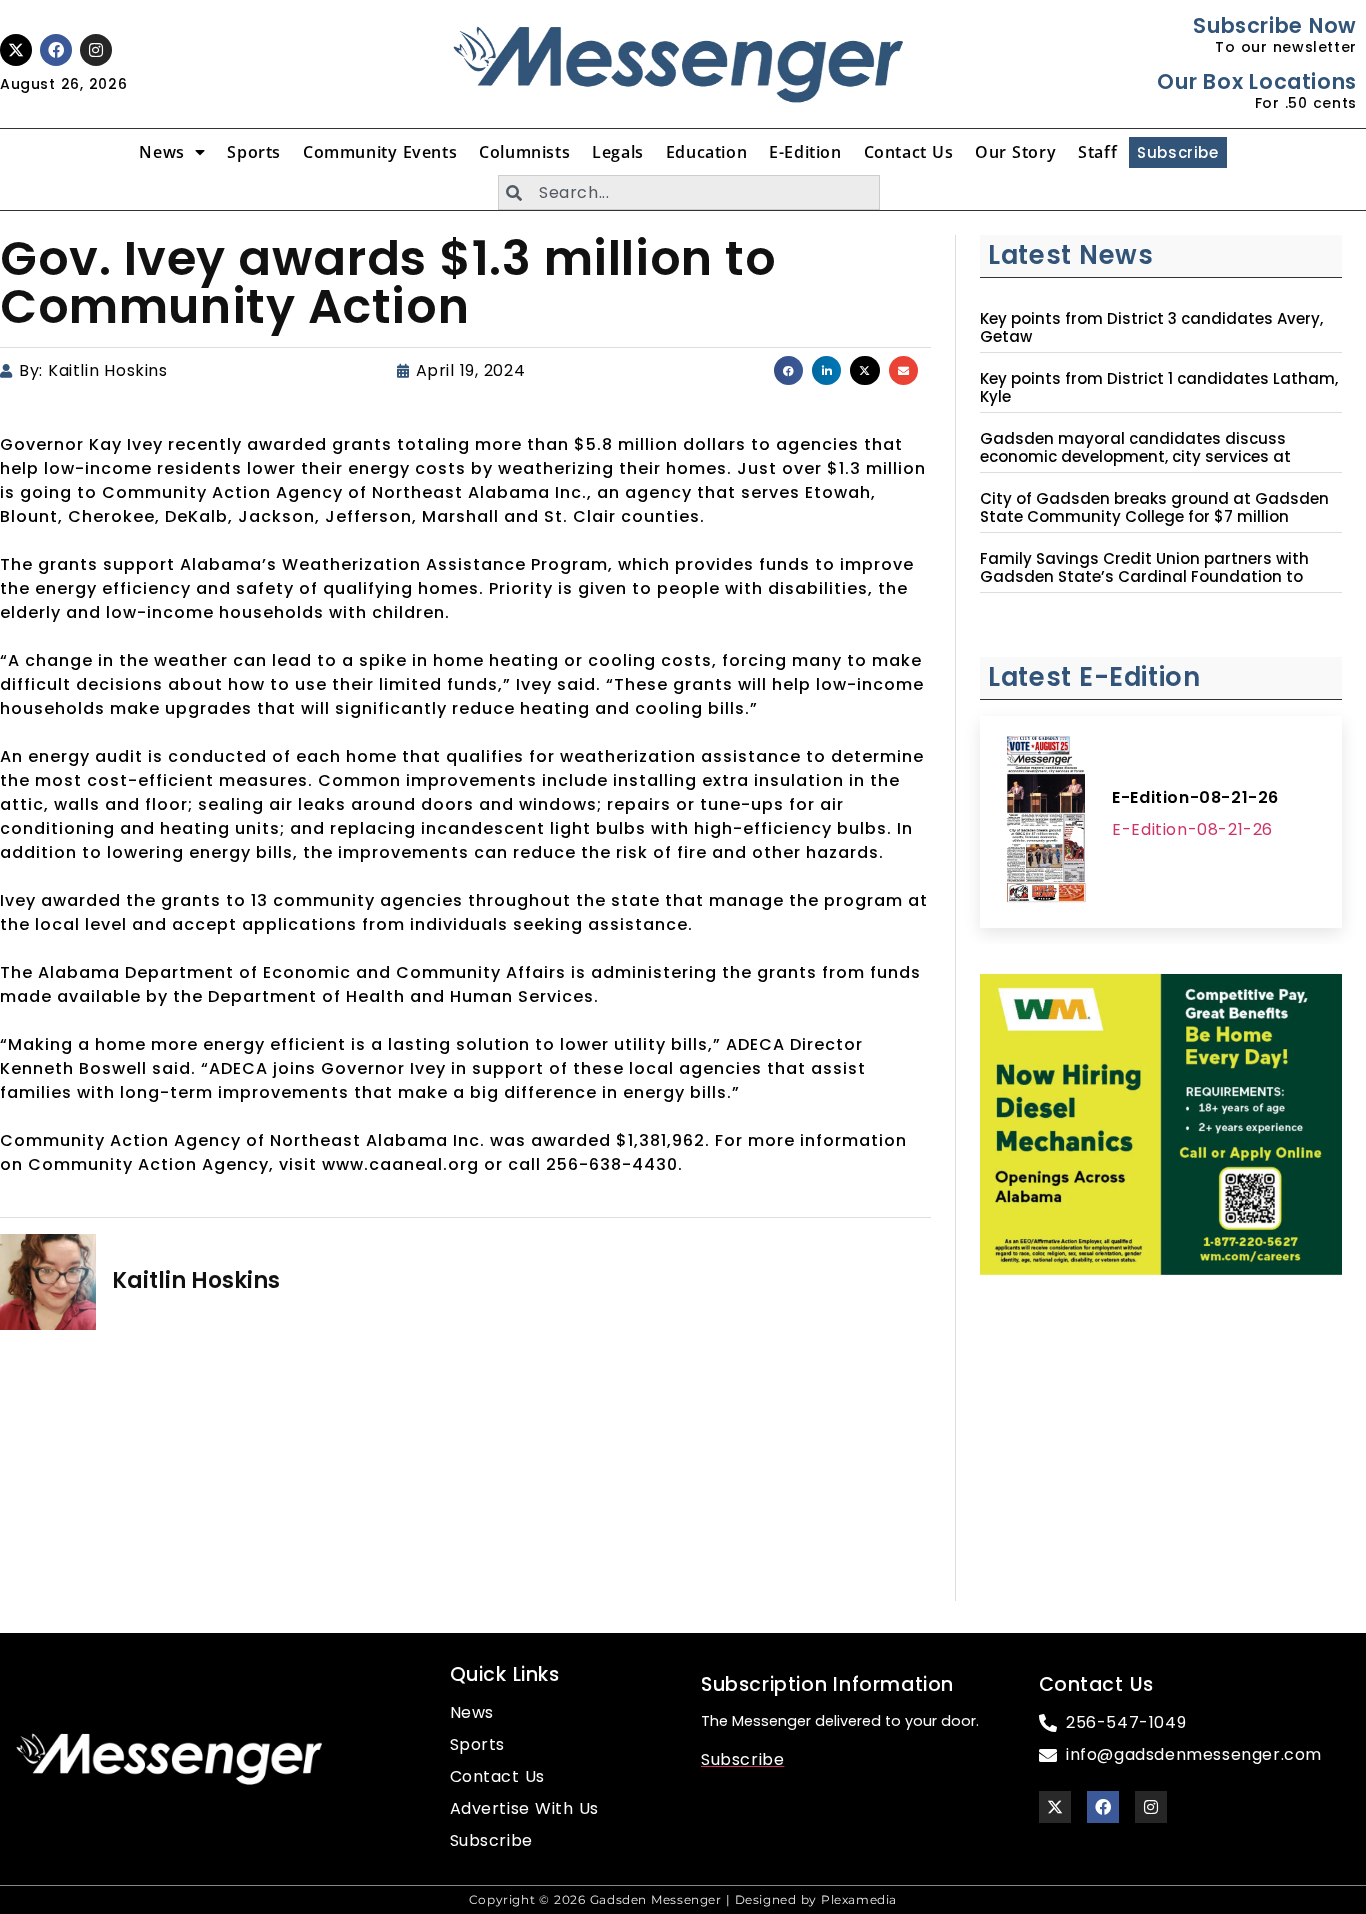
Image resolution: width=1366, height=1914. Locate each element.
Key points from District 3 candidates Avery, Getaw (1151, 328)
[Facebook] (56, 50)
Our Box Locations (1256, 81)
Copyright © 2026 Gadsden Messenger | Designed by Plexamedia (683, 1899)
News (161, 152)
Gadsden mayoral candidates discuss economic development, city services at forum (1135, 457)
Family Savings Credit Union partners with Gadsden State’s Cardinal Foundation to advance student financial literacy (1144, 577)
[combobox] (689, 192)
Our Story (1015, 152)
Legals (618, 152)
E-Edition (805, 152)
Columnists (524, 152)
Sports (254, 152)
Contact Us (909, 152)
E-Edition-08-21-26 (1195, 797)
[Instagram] (96, 50)
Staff (1097, 152)
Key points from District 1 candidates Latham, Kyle (1159, 388)
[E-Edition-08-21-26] (1046, 822)
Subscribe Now (1274, 25)
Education (706, 152)
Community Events (380, 152)
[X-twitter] (16, 50)
